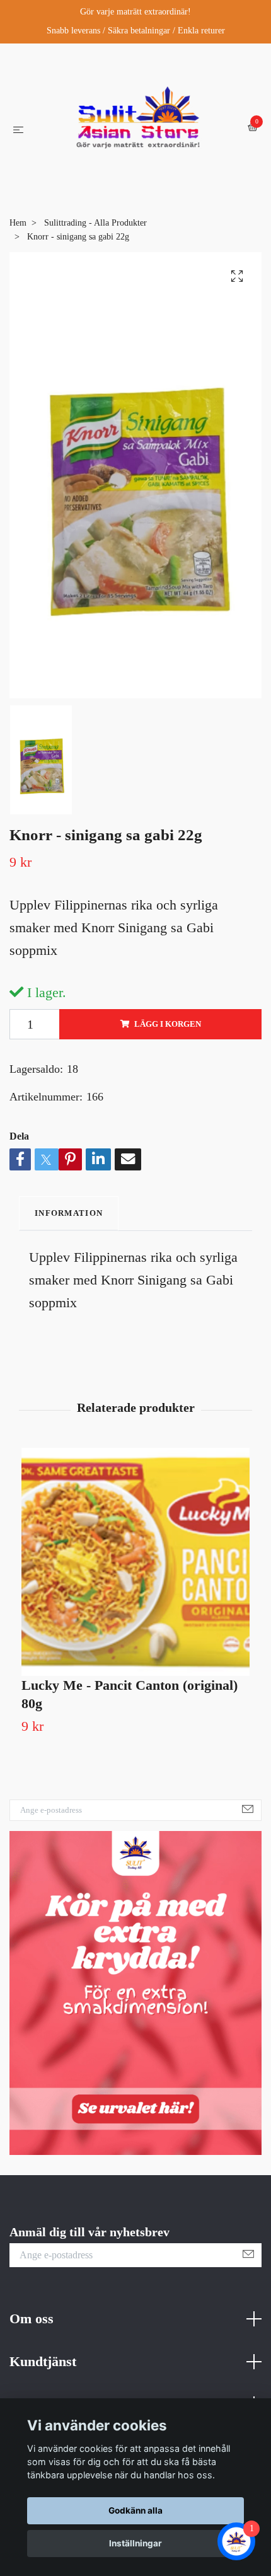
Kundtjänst (43, 2393)
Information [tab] (69, 1245)
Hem (18, 254)
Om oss (32, 2350)
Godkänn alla (135, 2510)
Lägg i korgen (168, 1056)
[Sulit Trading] (138, 143)
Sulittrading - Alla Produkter (95, 254)
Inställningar (135, 2543)
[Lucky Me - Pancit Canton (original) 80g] (135, 1593)
